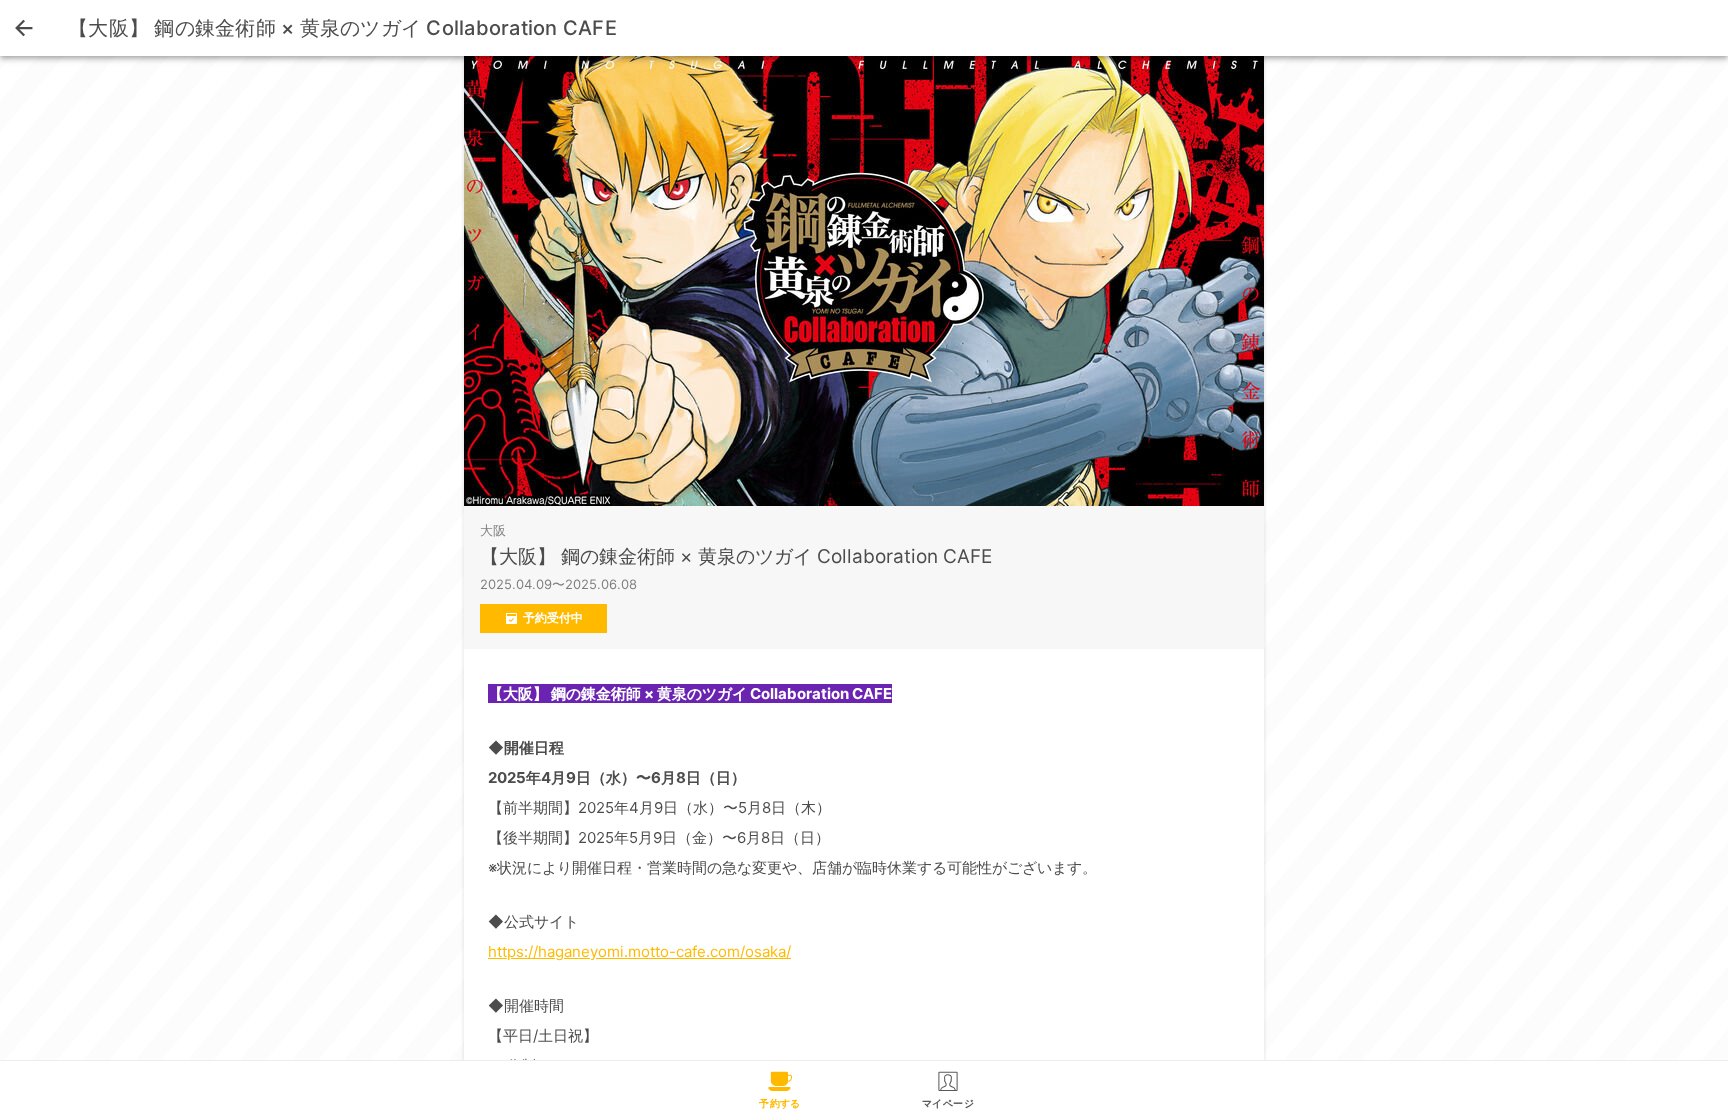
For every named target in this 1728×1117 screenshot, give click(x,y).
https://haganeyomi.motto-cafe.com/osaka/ (639, 951)
